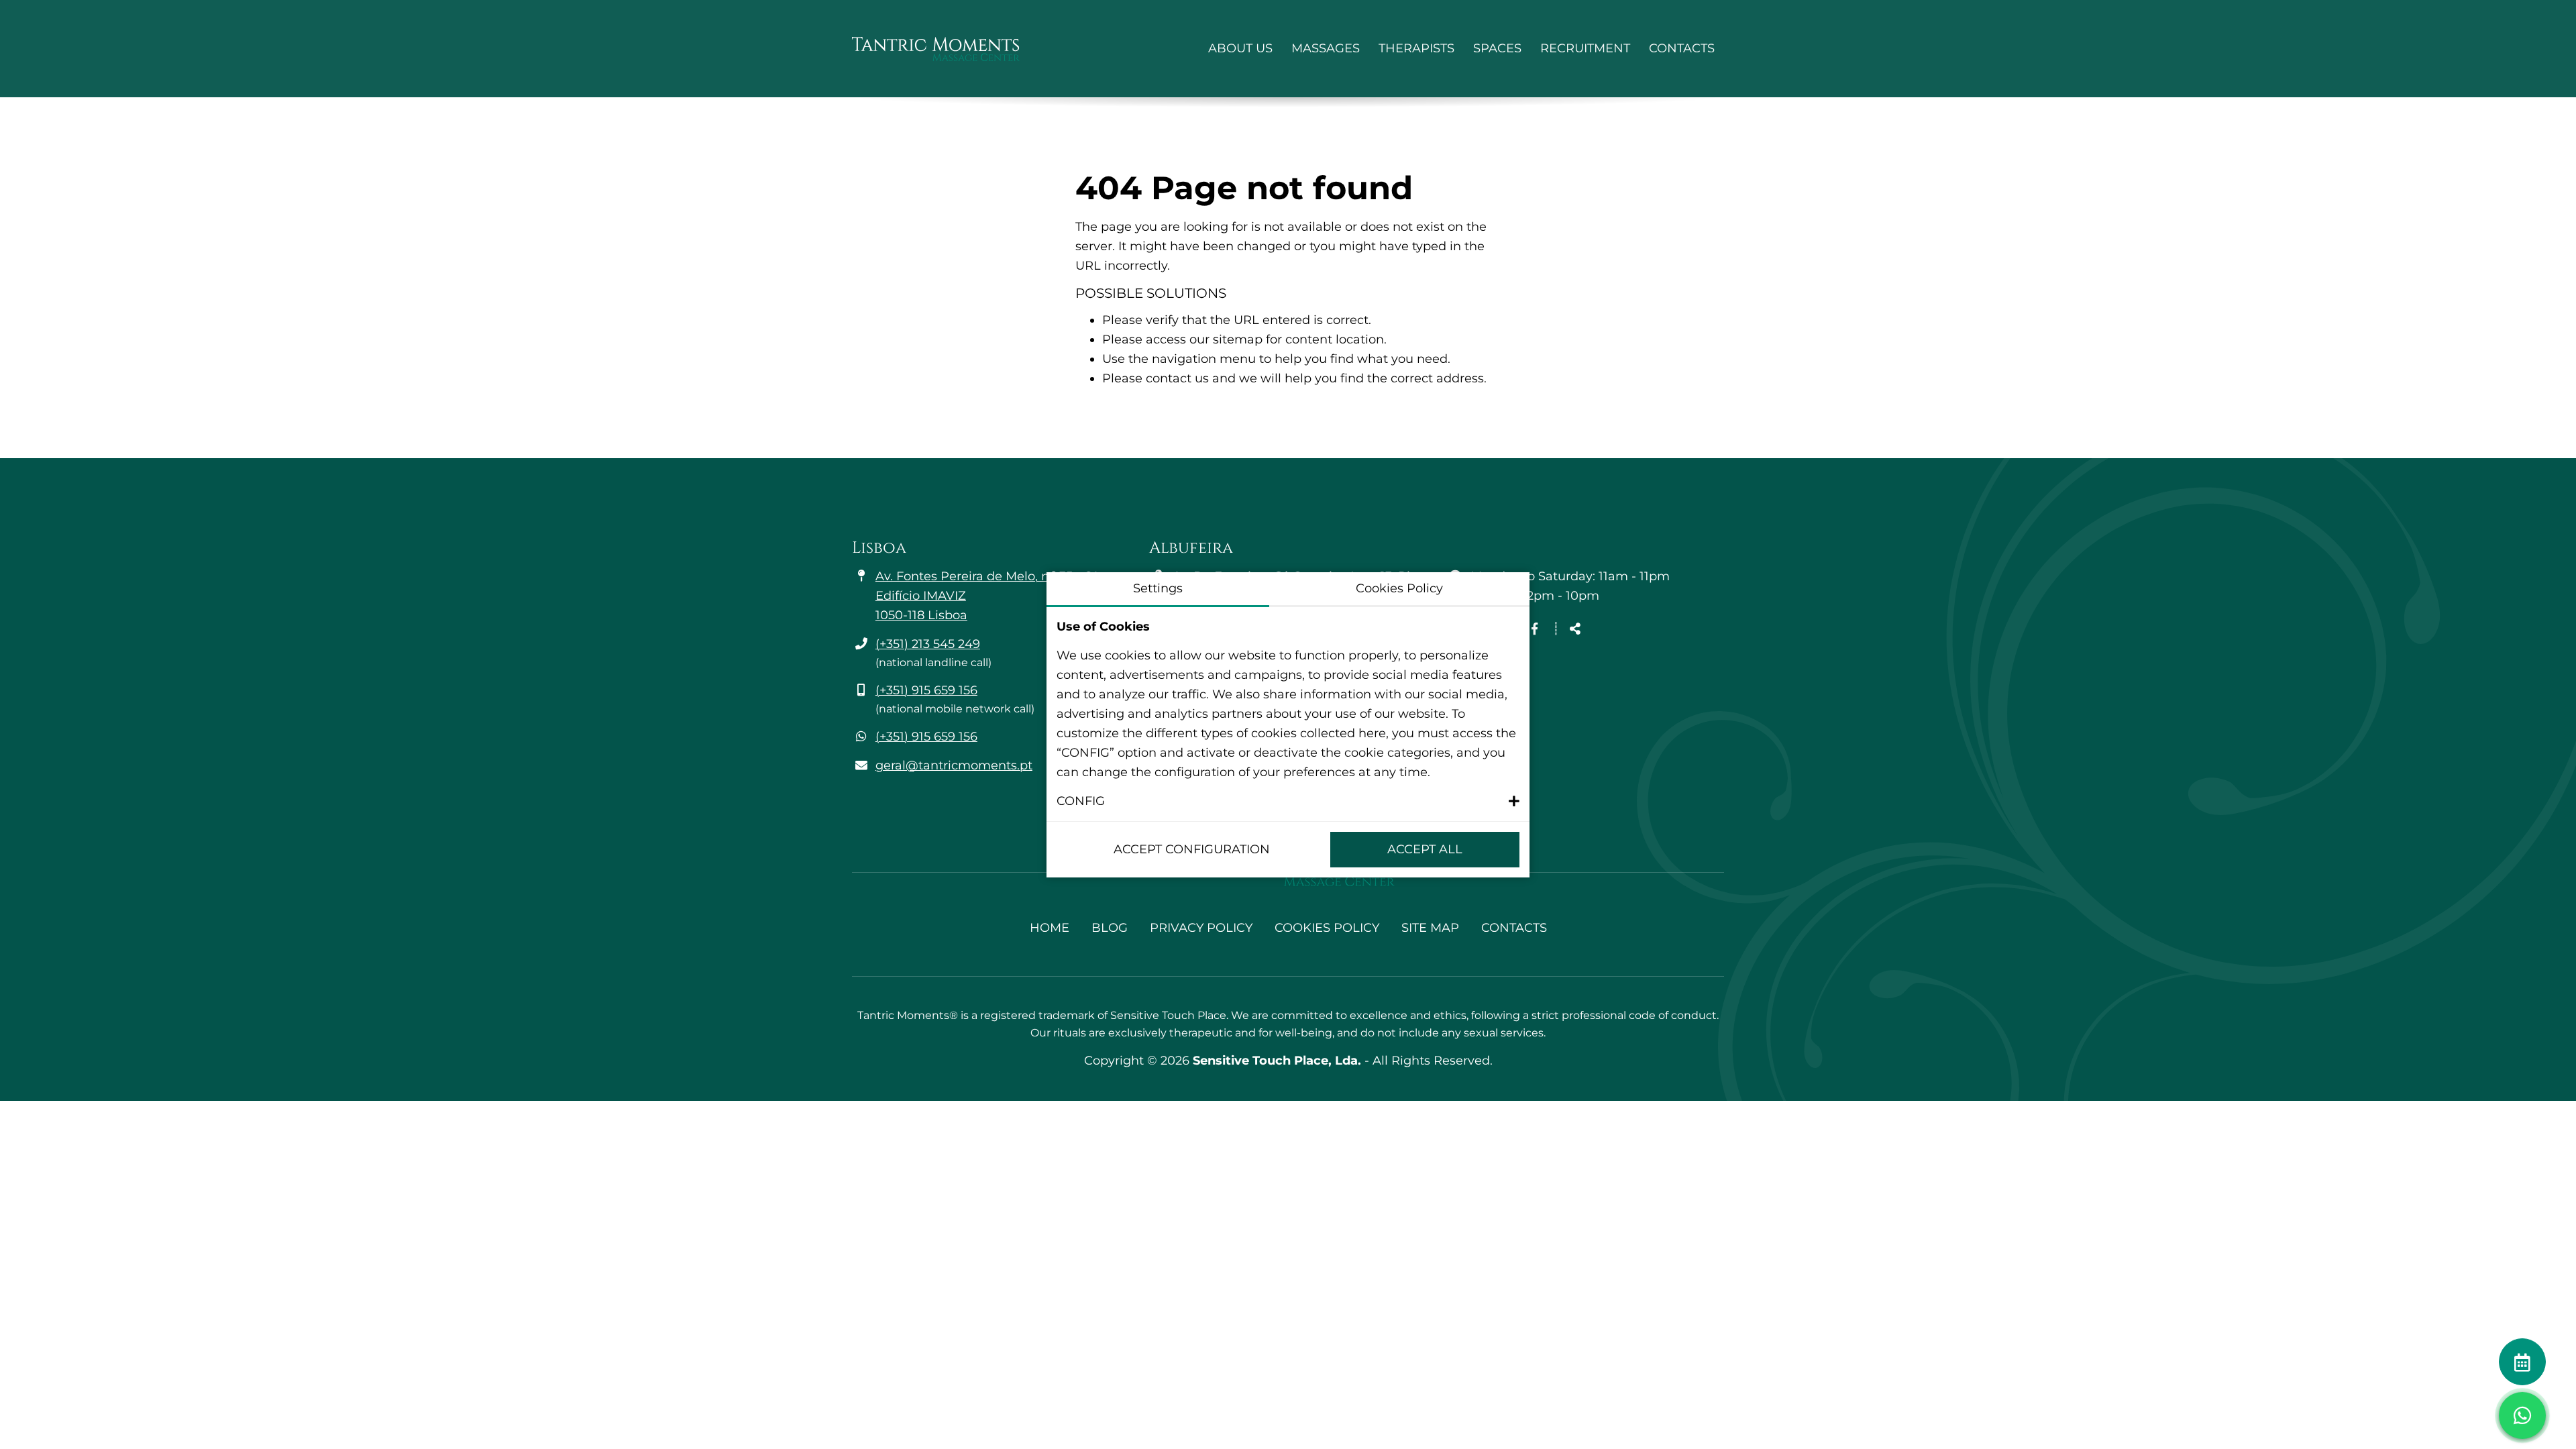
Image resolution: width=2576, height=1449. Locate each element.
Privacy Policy (1201, 928)
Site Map (1430, 928)
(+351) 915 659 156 (926, 690)
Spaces (1497, 48)
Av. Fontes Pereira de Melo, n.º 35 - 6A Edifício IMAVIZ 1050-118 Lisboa (988, 596)
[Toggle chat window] (2522, 1415)
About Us (1240, 48)
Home (1050, 928)
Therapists (1416, 48)
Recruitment (1585, 48)
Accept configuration (1192, 849)
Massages (1326, 48)
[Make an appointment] (2522, 1362)
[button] (1288, 801)
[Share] (1575, 630)
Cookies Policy (1327, 928)
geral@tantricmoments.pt (954, 765)
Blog (1110, 928)
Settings (1158, 588)
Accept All (1425, 849)
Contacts (1682, 48)
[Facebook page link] (1535, 629)
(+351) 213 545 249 (928, 644)
